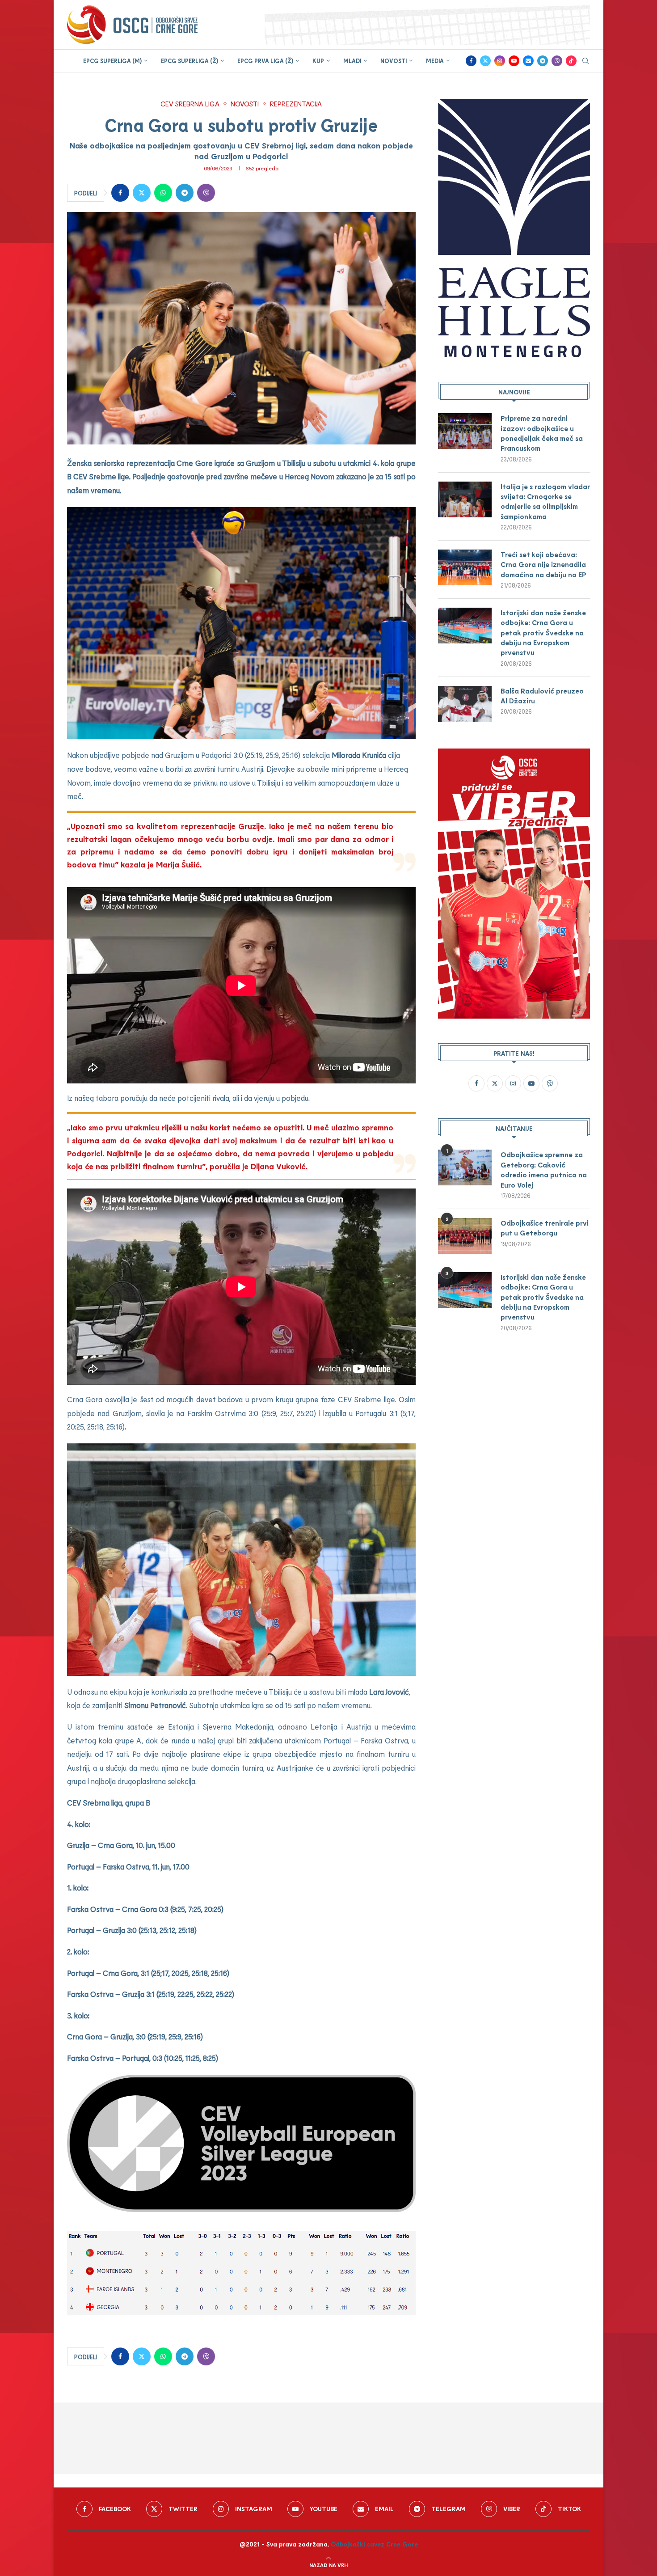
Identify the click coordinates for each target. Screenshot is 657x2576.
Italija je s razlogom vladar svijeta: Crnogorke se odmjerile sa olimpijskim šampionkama (545, 501)
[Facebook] (471, 61)
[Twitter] (485, 61)
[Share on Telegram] (185, 193)
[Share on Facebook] (120, 193)
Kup (318, 61)
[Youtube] (514, 61)
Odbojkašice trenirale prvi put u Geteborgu (545, 1228)
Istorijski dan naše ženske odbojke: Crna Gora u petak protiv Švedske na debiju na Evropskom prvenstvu (543, 632)
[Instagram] (500, 61)
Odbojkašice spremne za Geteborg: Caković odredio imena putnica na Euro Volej (544, 1169)
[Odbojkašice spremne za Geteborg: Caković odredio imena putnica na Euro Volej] (465, 1167)
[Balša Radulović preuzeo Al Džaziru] (465, 704)
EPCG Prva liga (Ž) (265, 61)
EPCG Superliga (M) (112, 61)
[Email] (528, 61)
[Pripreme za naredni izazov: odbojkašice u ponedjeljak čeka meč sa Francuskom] (465, 431)
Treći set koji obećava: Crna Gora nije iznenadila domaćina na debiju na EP (543, 564)
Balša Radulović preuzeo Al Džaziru (542, 696)
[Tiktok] (571, 61)
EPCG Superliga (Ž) (190, 61)
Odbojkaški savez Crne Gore (374, 2544)
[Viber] (557, 61)
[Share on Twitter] (142, 193)
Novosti (394, 61)
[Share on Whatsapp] (163, 193)
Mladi (352, 61)
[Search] (585, 61)
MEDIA (435, 61)
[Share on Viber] (206, 193)
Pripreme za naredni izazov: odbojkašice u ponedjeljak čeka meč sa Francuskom (542, 433)
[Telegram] (543, 61)
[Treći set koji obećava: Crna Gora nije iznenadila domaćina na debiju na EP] (465, 567)
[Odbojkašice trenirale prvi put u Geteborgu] (465, 1236)
